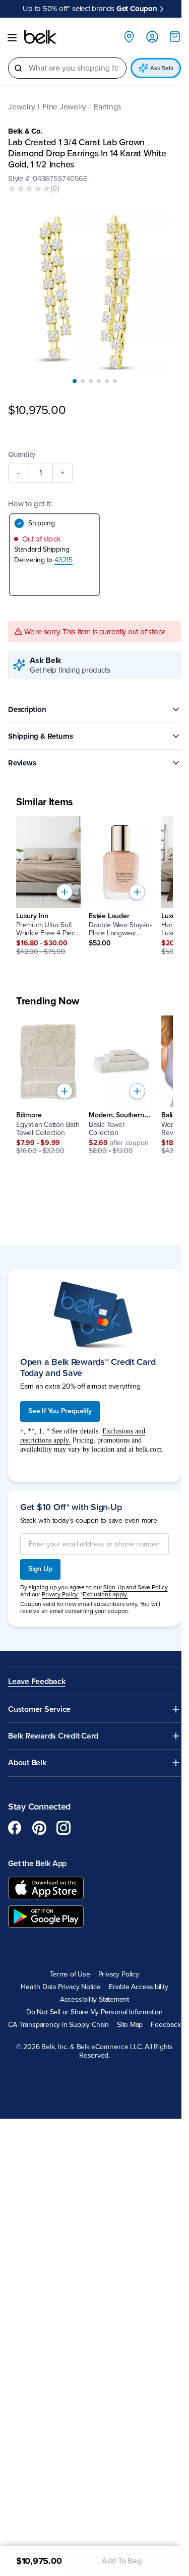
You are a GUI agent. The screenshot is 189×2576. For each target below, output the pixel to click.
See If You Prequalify (60, 1411)
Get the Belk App (37, 1864)
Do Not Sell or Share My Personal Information (94, 2012)
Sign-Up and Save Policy (135, 1587)
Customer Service (39, 1710)
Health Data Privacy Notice (61, 1987)
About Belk (27, 1763)
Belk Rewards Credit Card (53, 1736)
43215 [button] (64, 560)
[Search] (18, 68)
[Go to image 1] (75, 381)
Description (27, 709)
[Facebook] (15, 1828)
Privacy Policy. (60, 1594)
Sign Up (40, 1569)
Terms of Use (70, 1974)
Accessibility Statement (94, 2000)
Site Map (130, 2025)
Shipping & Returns (41, 736)
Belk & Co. (25, 131)
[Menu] (12, 38)
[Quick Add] (65, 892)
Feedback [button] (166, 2025)
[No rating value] (29, 189)
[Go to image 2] (83, 381)
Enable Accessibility (139, 1987)
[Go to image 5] (107, 381)
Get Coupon (137, 9)
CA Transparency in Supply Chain (58, 2025)
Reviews (22, 763)
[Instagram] (64, 1828)
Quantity (22, 454)
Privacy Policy (119, 1974)
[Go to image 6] (115, 381)
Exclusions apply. (105, 1594)
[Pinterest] (39, 1828)
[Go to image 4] (99, 381)
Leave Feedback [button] (37, 1682)
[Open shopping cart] (175, 36)
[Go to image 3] (91, 381)
